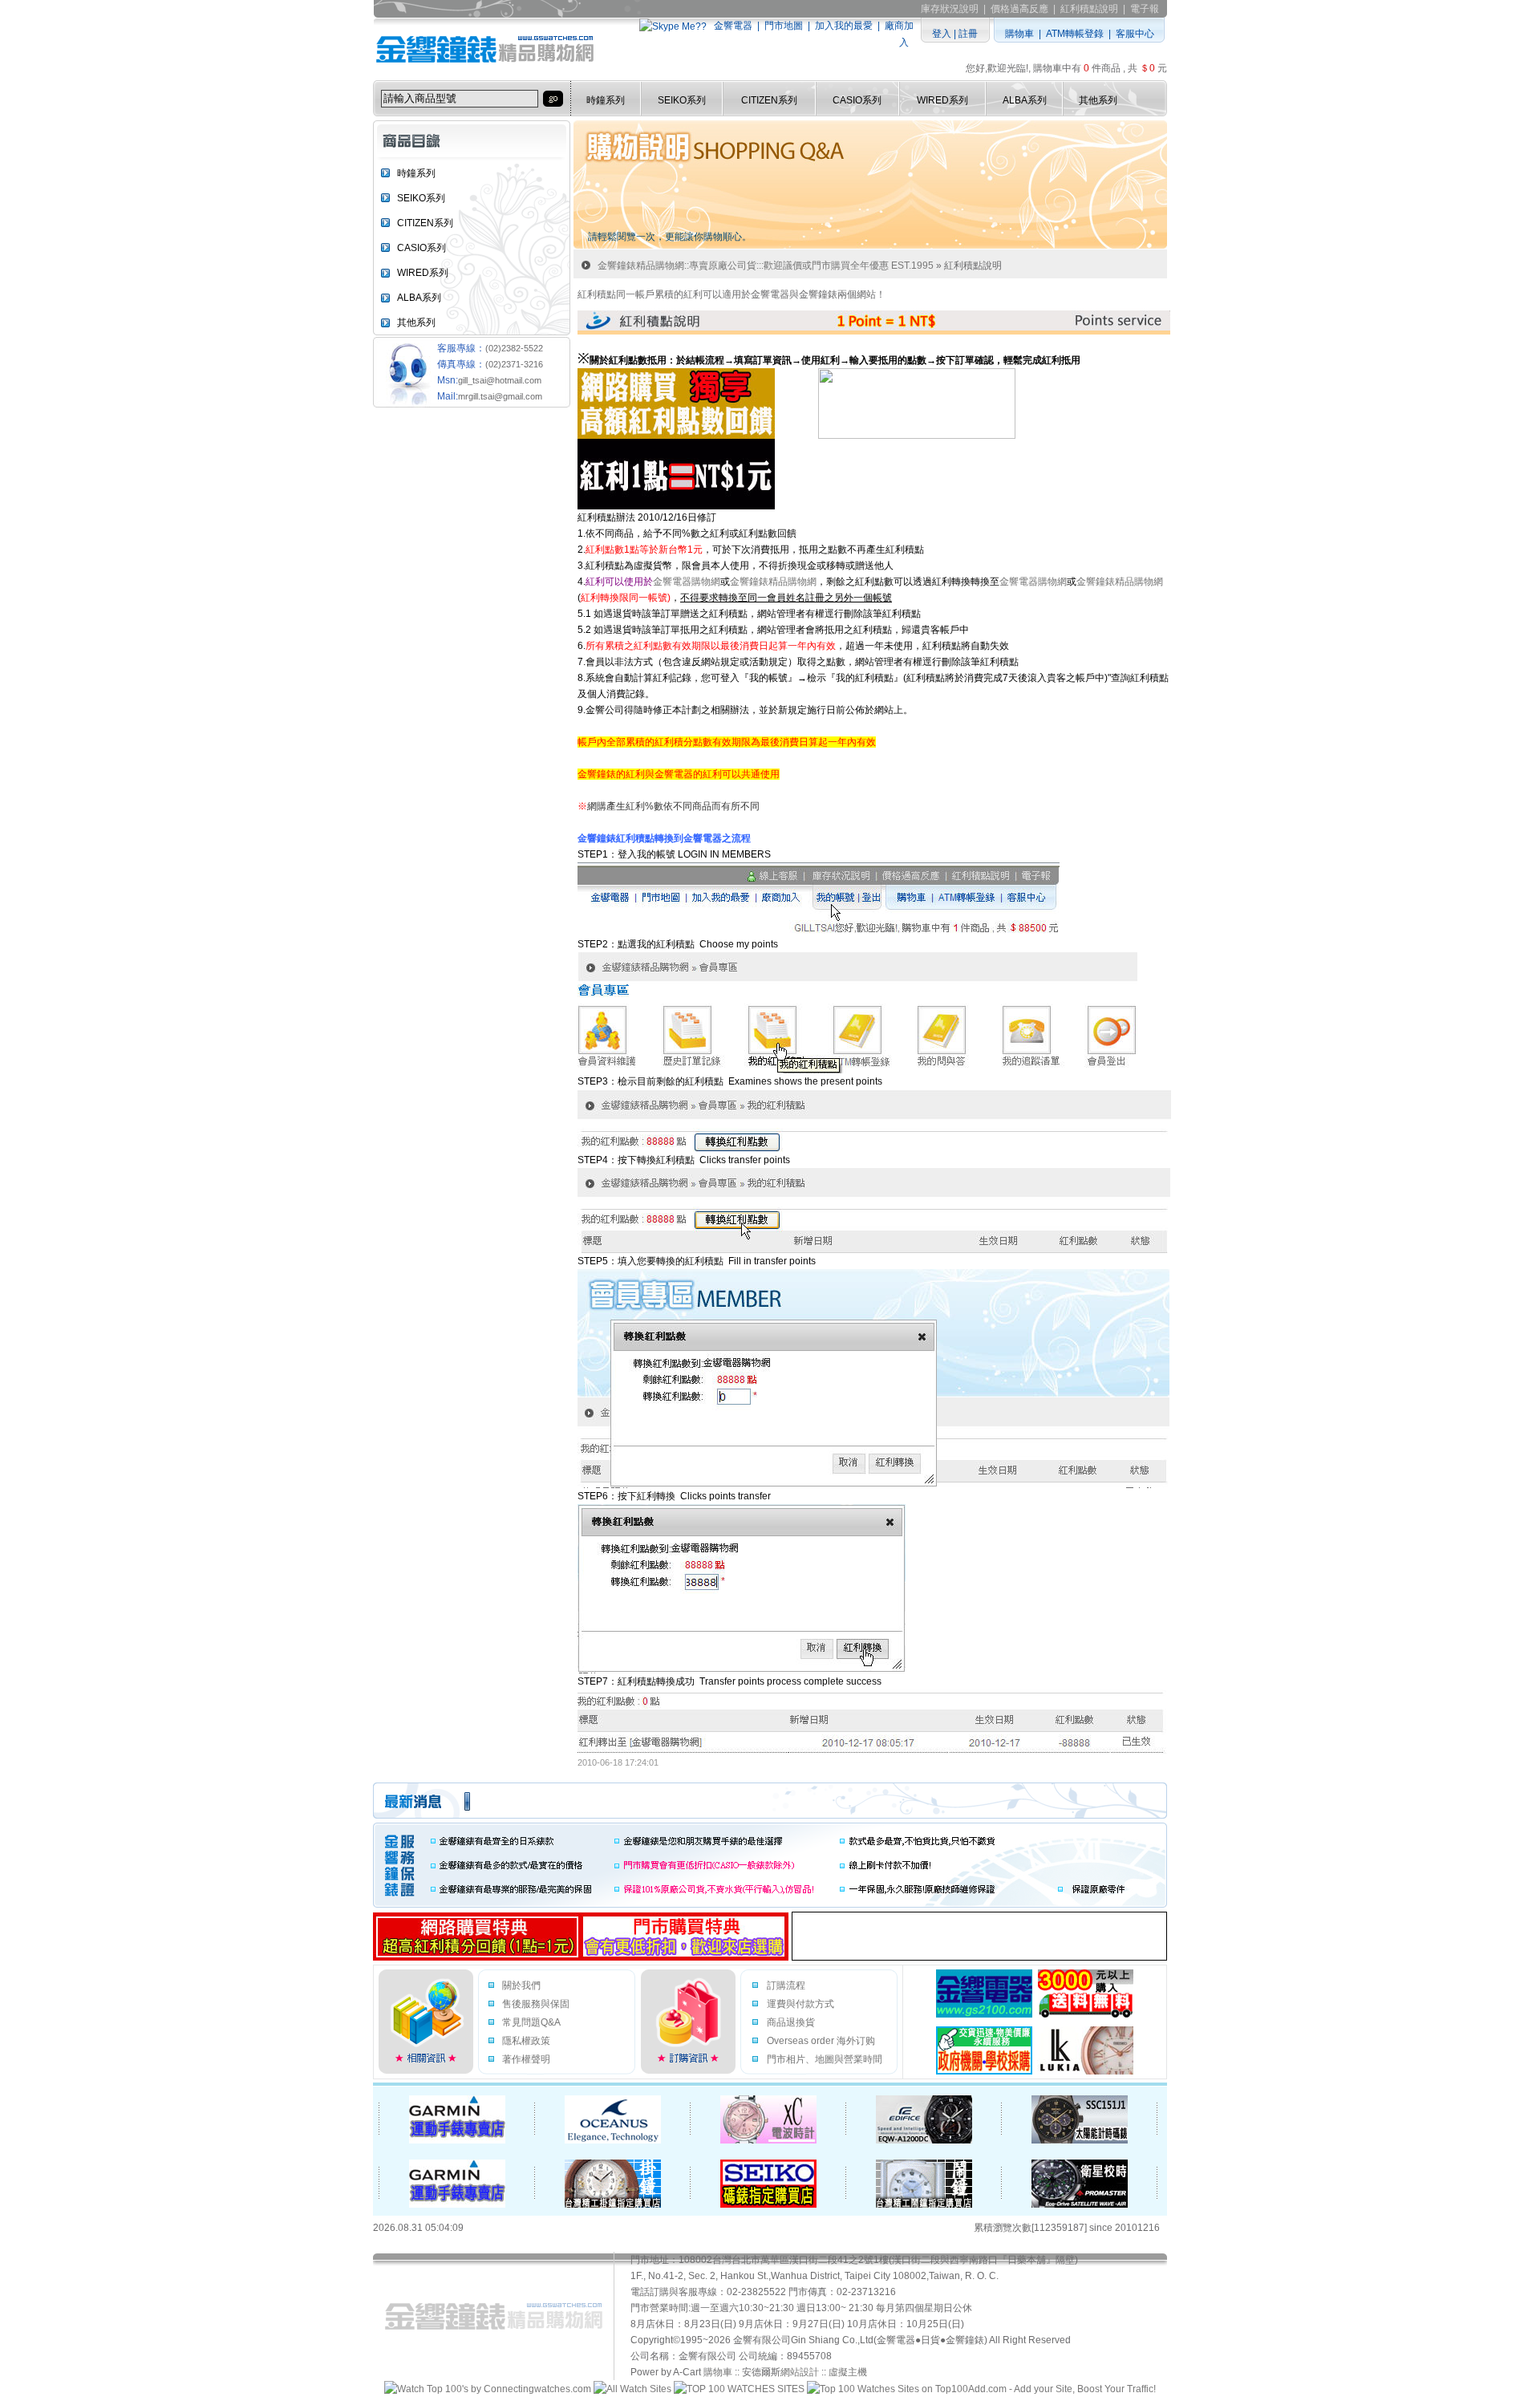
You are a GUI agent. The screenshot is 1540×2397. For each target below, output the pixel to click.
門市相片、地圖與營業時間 (825, 2059)
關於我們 (521, 1985)
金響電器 (733, 26)
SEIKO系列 (682, 100)
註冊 (968, 34)
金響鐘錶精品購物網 (773, 582)
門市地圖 (784, 26)
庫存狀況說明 (950, 9)
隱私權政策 (526, 2041)
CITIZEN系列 (769, 100)
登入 (942, 34)
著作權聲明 (526, 2059)
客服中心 (1135, 34)
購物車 (1019, 34)
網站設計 (800, 2372)
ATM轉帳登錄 (1075, 34)
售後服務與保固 (536, 2004)
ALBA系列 (1025, 100)
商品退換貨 (791, 2022)
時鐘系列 (606, 100)
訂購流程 (786, 1985)
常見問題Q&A (531, 2022)
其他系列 (1098, 100)
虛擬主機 (848, 2372)
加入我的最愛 (844, 26)
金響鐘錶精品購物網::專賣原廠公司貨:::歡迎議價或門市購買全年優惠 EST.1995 (766, 266)
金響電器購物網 (687, 582)
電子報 (1145, 9)
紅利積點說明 (1089, 9)
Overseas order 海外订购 (821, 2041)
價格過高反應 (1019, 9)
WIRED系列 (942, 100)
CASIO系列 (857, 100)
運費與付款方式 (800, 2004)
